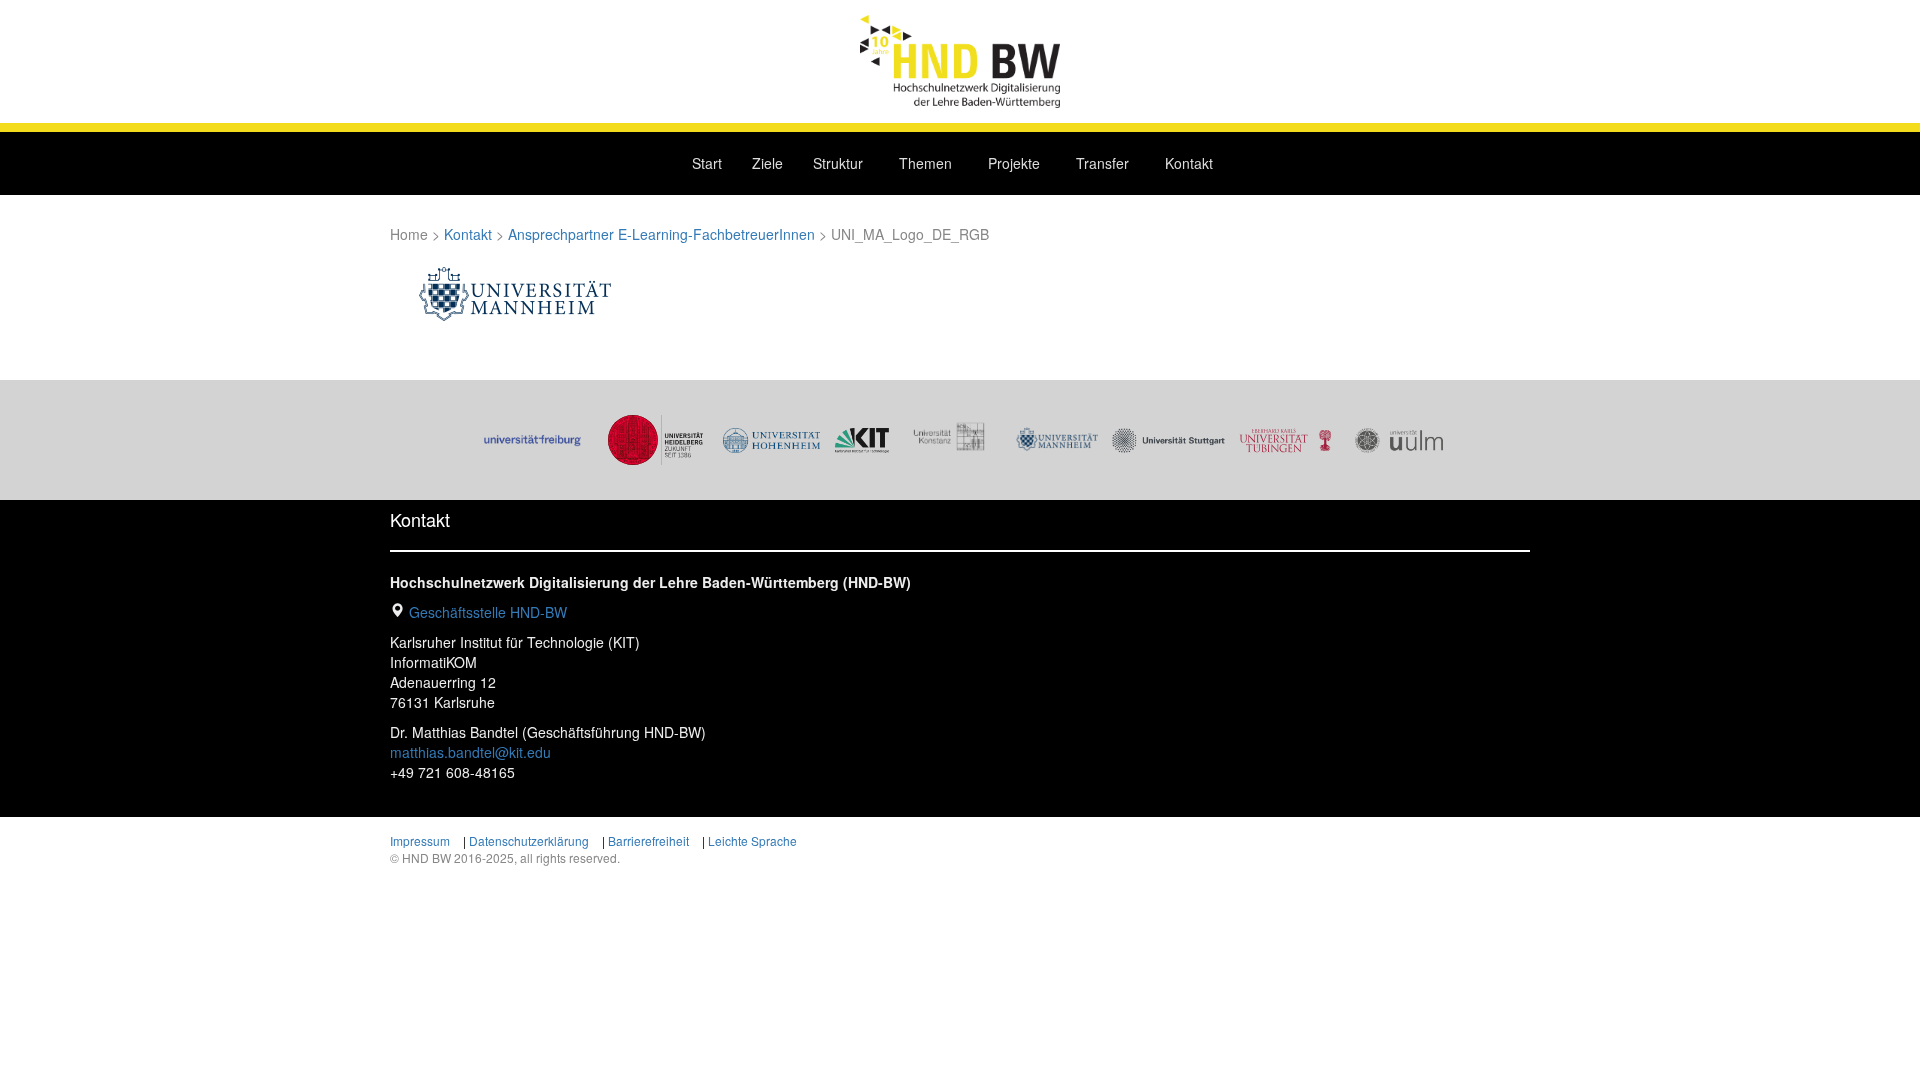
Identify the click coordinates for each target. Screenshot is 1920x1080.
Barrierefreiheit (648, 840)
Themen (925, 163)
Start (707, 163)
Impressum (420, 840)
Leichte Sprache (752, 840)
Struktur (838, 163)
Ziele (767, 163)
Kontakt (1189, 163)
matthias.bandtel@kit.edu (470, 752)
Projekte (1014, 163)
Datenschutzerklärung (529, 840)
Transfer (1102, 163)
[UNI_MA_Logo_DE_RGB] (515, 295)
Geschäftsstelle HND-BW (488, 612)
